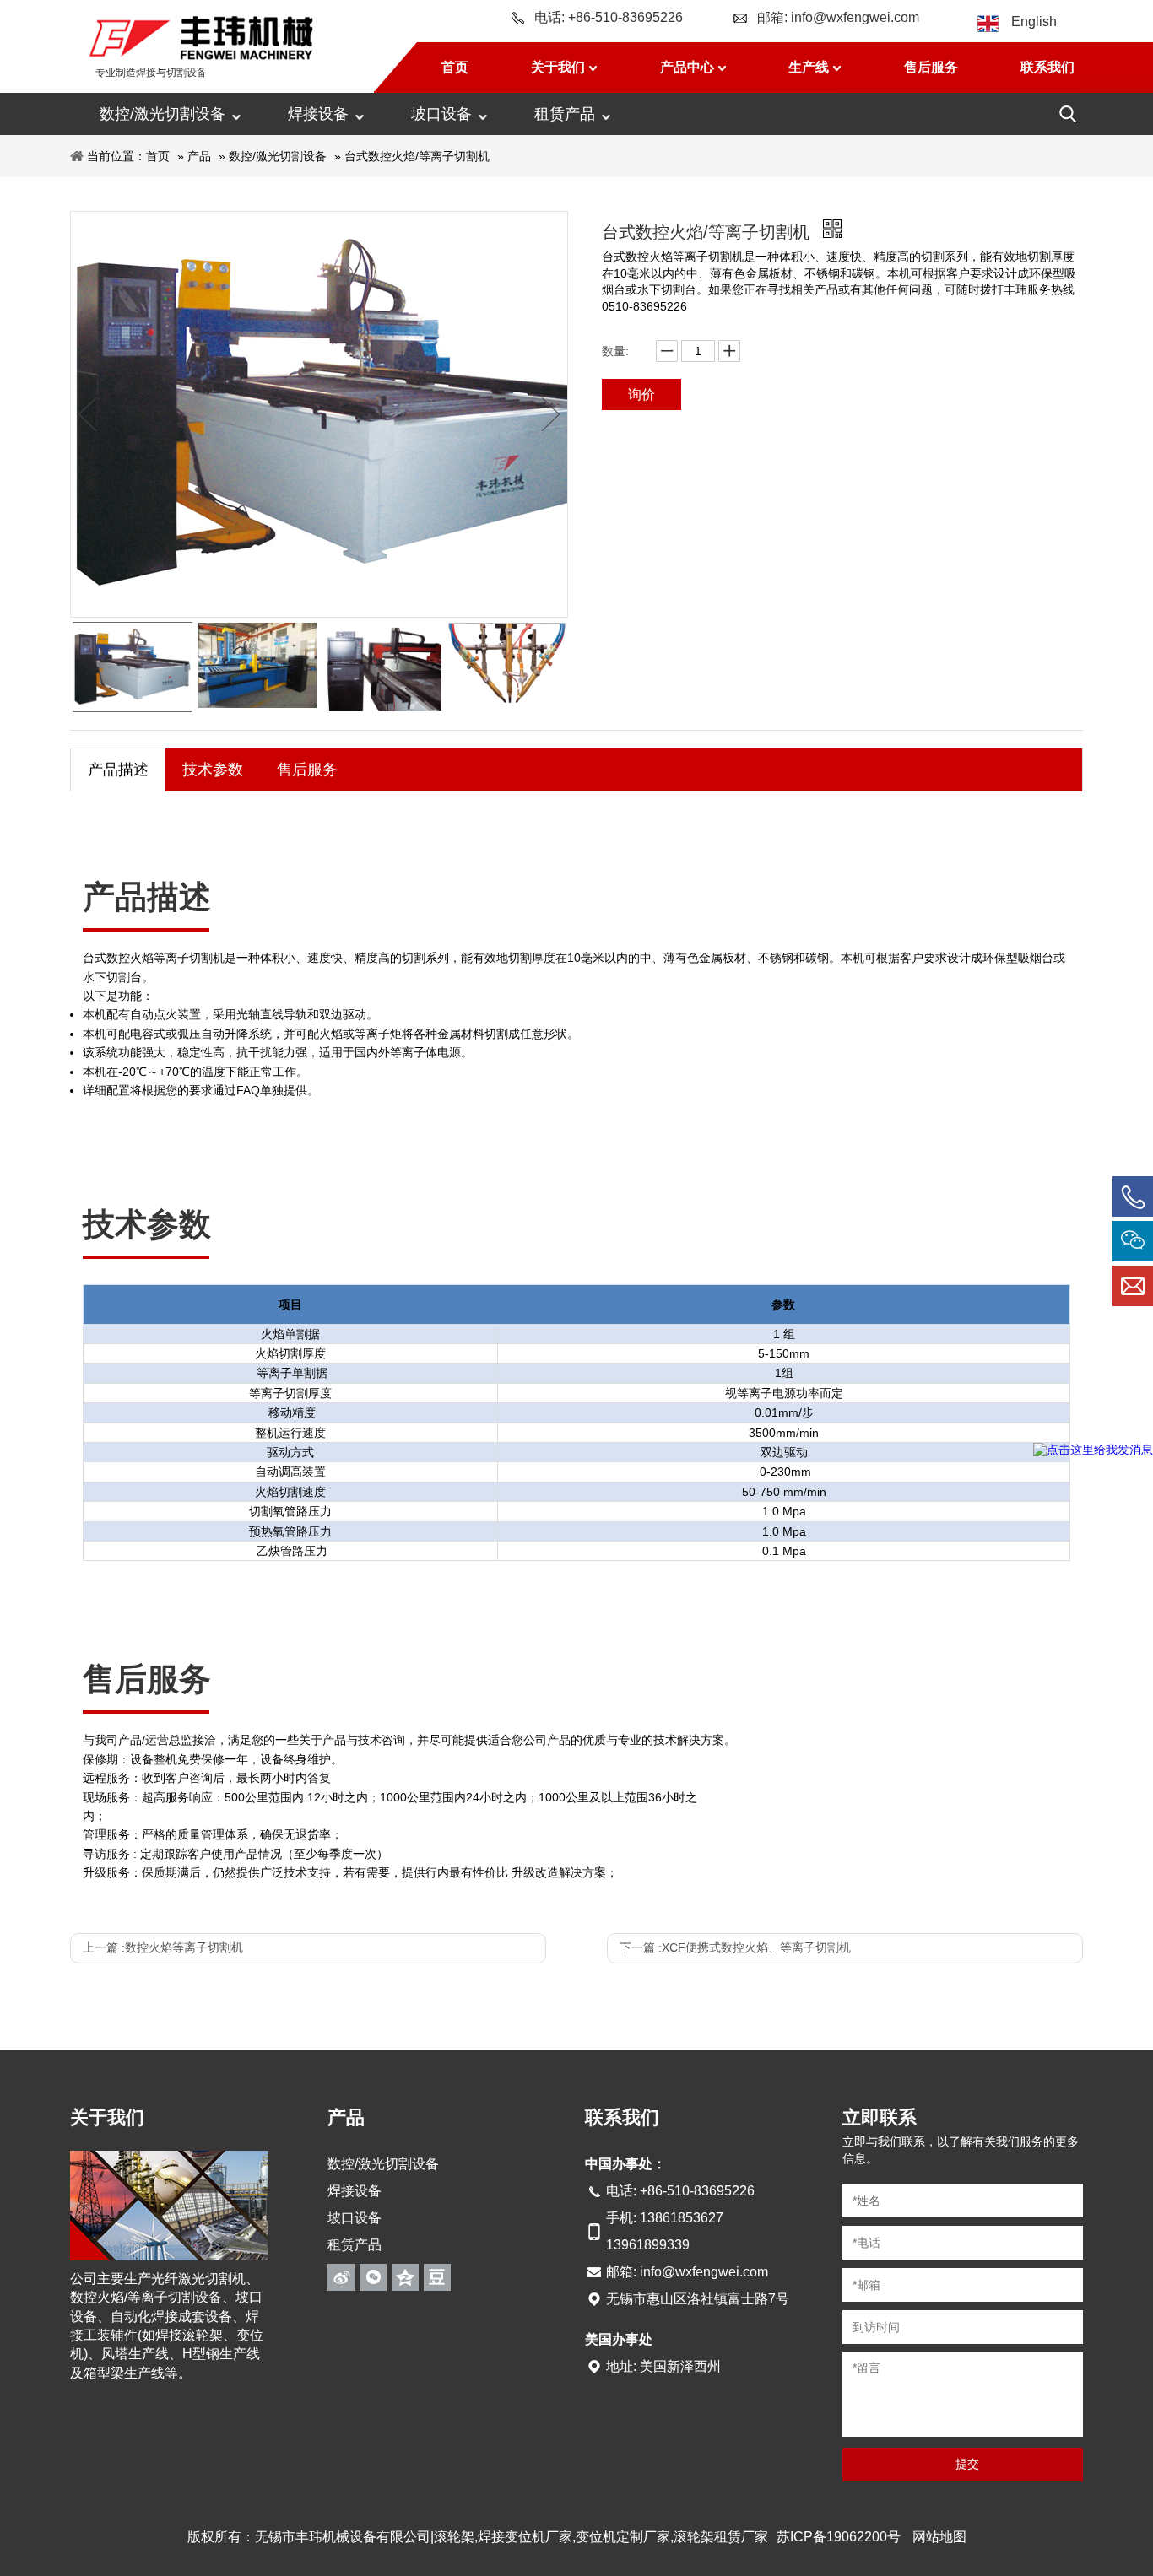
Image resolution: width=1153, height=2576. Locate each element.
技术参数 (213, 770)
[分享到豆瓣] (437, 2277)
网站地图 (939, 2537)
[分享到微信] (373, 2277)
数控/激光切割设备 (162, 114)
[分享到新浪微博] (341, 2277)
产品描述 (118, 770)
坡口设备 (441, 114)
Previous (88, 414)
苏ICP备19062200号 (839, 2537)
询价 (641, 394)
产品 (199, 156)
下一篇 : (735, 1947)
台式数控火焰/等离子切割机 (417, 156)
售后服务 (307, 770)
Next (550, 414)
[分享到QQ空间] (405, 2277)
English (1034, 22)
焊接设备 (318, 114)
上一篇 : (163, 1947)
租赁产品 (565, 114)
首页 (158, 156)
